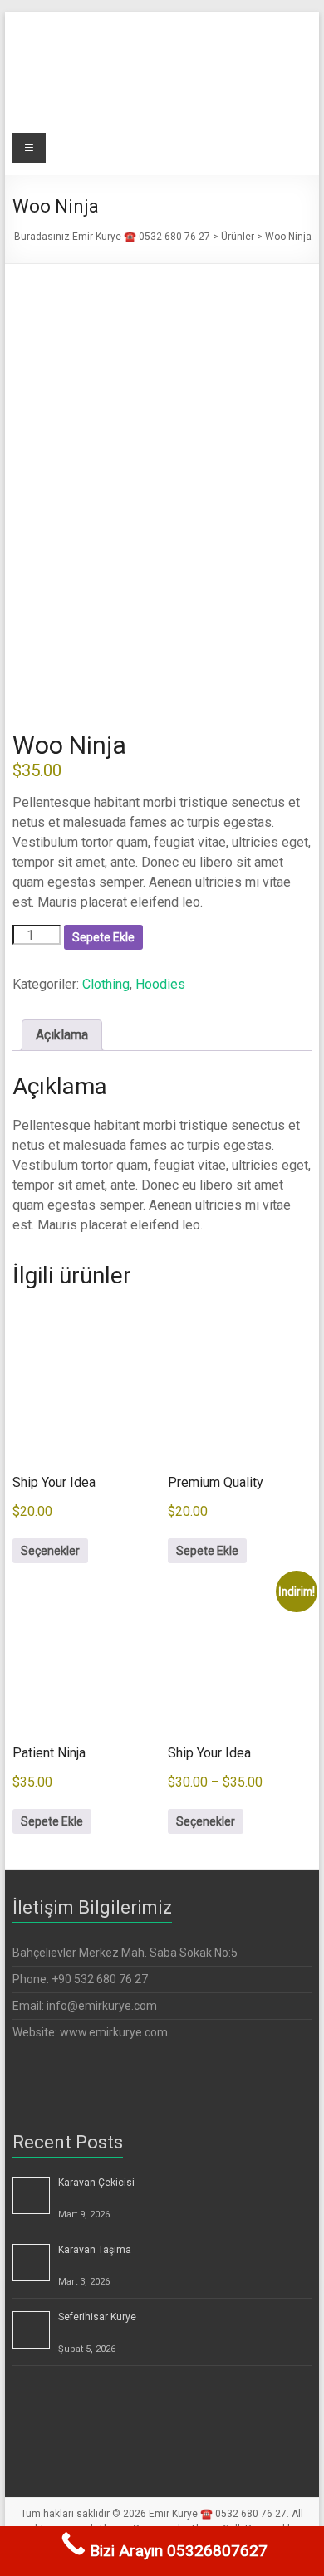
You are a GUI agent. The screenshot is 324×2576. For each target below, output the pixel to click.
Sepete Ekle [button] (207, 1551)
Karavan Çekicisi (96, 2183)
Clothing (106, 984)
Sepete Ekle (103, 937)
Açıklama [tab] (62, 1035)
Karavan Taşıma (95, 2250)
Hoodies (160, 984)
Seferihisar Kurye (97, 2317)
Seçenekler (50, 1551)
